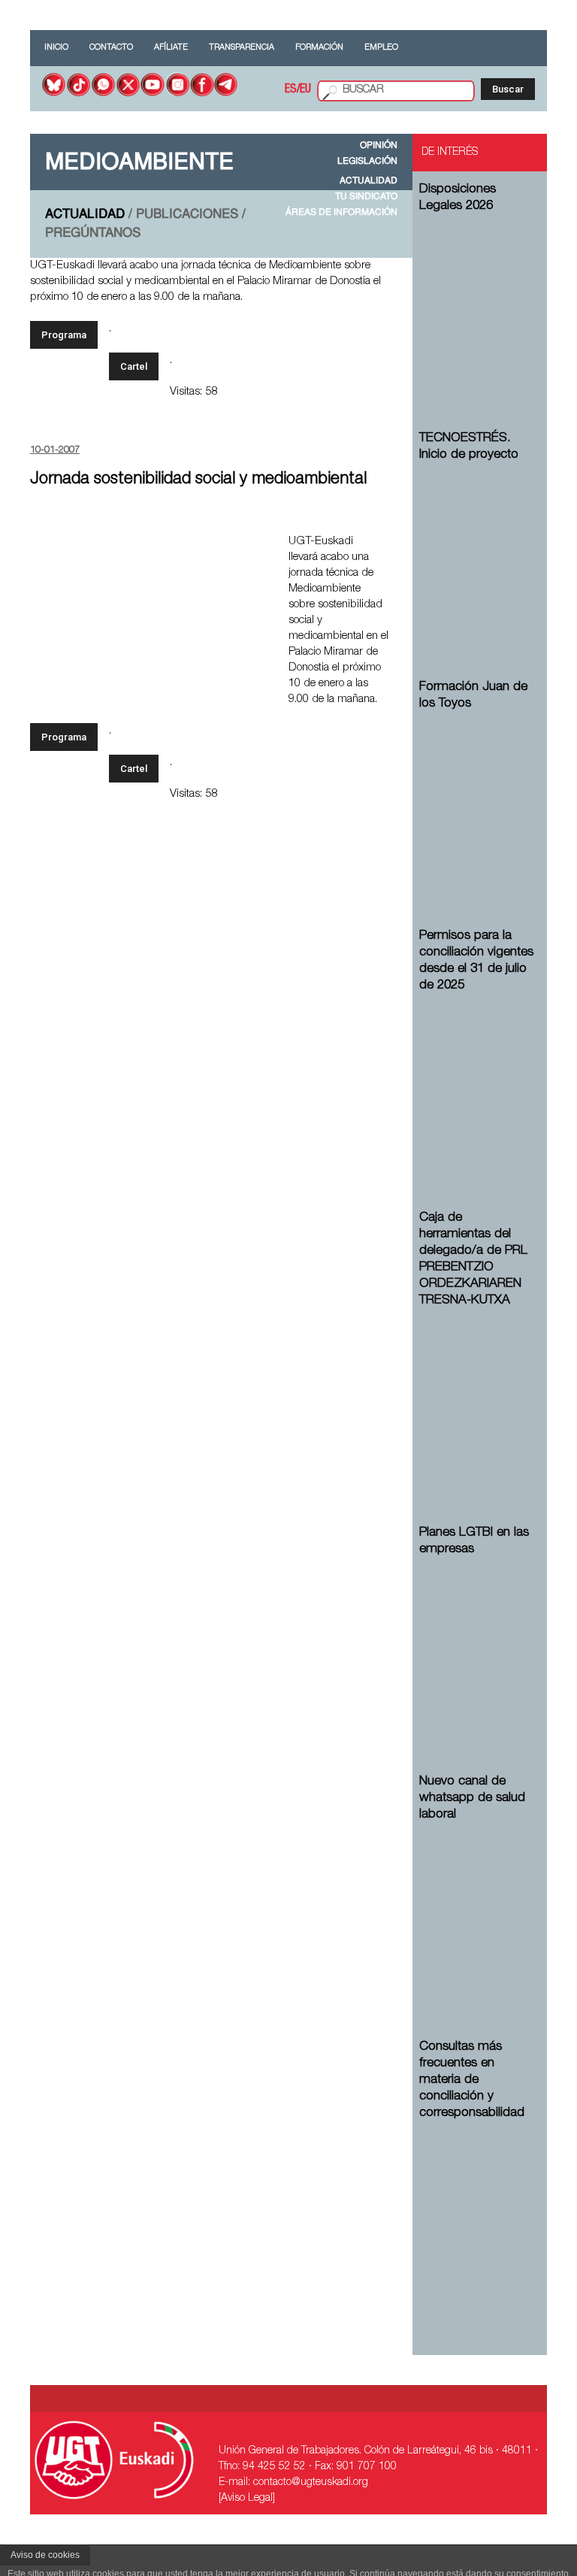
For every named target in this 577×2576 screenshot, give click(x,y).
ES (291, 90)
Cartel (134, 366)
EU (305, 90)
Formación (319, 48)
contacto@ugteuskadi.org (311, 2483)
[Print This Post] (384, 512)
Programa (64, 335)
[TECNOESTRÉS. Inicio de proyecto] (477, 548)
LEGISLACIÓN (367, 162)
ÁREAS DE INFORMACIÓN (341, 213)
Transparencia (242, 48)
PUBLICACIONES (187, 215)
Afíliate (171, 48)
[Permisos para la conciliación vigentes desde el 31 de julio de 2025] (477, 1079)
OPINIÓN (379, 146)
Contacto (111, 48)
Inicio (56, 48)
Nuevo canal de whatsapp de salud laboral (472, 1798)
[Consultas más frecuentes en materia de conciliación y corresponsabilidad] (477, 2207)
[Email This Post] (375, 539)
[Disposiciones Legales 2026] (477, 300)
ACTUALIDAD (369, 181)
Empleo (381, 48)
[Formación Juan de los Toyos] (477, 797)
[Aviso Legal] (247, 2499)
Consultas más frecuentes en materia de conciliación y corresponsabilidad (472, 2080)
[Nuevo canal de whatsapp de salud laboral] (477, 1908)
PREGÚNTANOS (93, 233)
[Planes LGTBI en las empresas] (477, 1643)
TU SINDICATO (366, 197)
